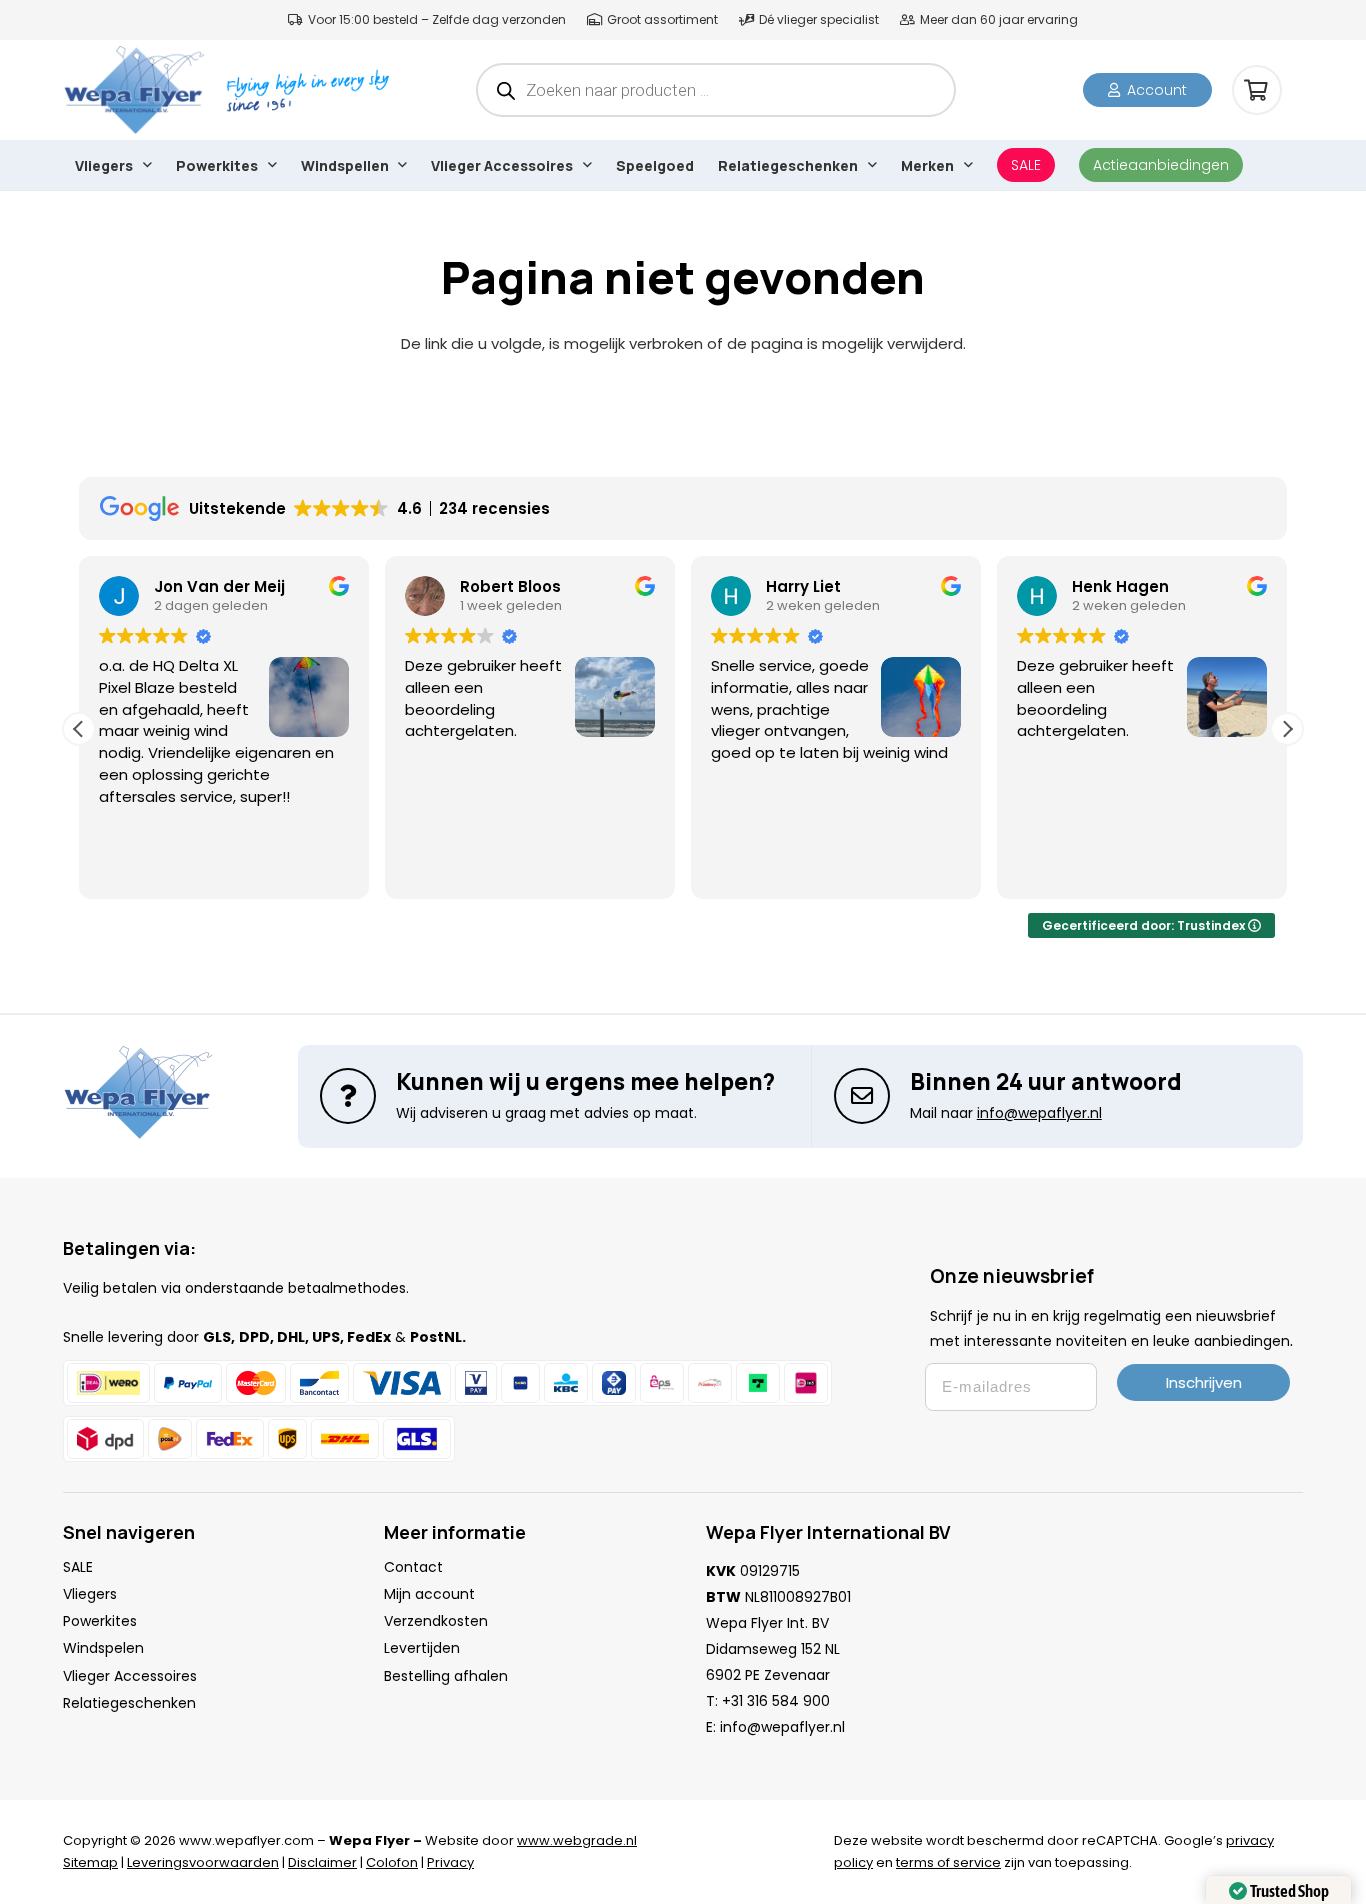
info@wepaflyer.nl (782, 1727)
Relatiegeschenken (129, 1703)
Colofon (392, 1862)
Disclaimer (322, 1862)
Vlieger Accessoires (130, 1676)
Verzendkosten (436, 1621)
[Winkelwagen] (1257, 90)
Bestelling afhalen (446, 1676)
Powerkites (100, 1621)
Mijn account (429, 1594)
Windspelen (103, 1648)
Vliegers (90, 1594)
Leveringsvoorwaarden (203, 1862)
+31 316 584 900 (776, 1701)
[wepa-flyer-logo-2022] (134, 90)
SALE (78, 1567)
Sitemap (90, 1862)
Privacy (450, 1862)
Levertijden (422, 1648)
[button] (146, 165)
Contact (413, 1567)
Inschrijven (1204, 1382)
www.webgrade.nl (577, 1840)
